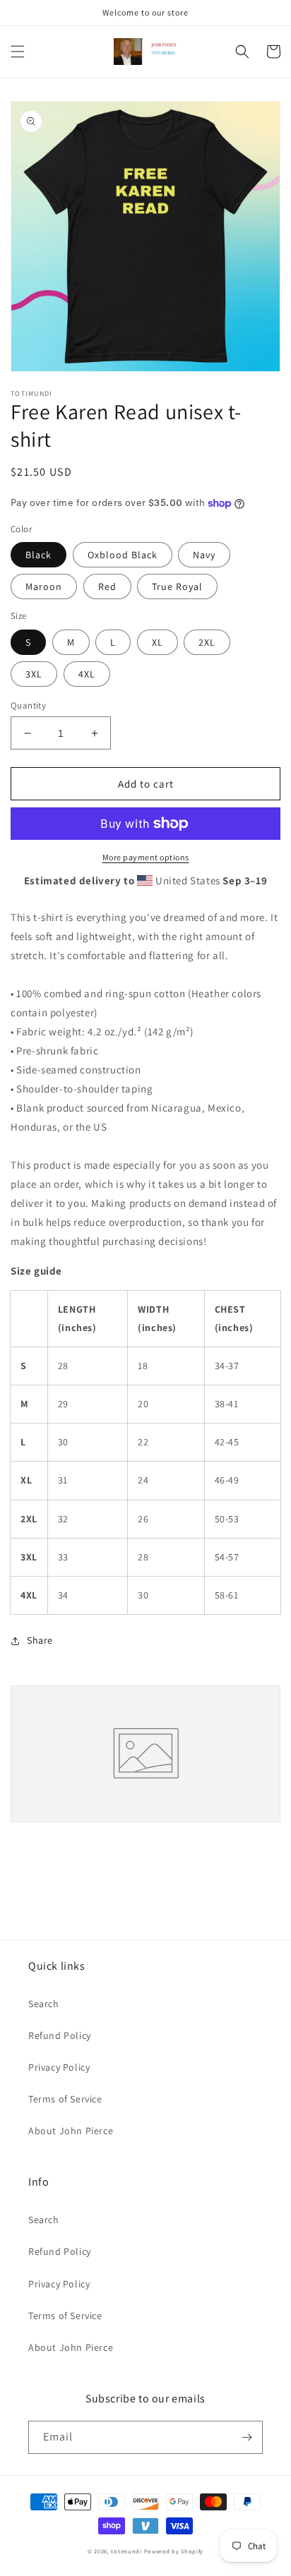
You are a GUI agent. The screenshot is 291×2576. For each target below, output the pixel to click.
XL (158, 642)
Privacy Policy (59, 2067)
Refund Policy (60, 2035)
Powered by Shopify (174, 2551)
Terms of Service (65, 2099)
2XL (207, 642)
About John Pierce (71, 2131)
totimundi (126, 2551)
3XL (34, 674)
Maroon (44, 586)
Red (107, 586)
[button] (18, 52)
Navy (204, 555)
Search (44, 2004)
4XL (87, 674)
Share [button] (40, 1640)
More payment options (146, 857)
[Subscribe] (247, 2437)
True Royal (177, 586)
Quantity (28, 705)
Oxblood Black (123, 555)
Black (38, 555)
